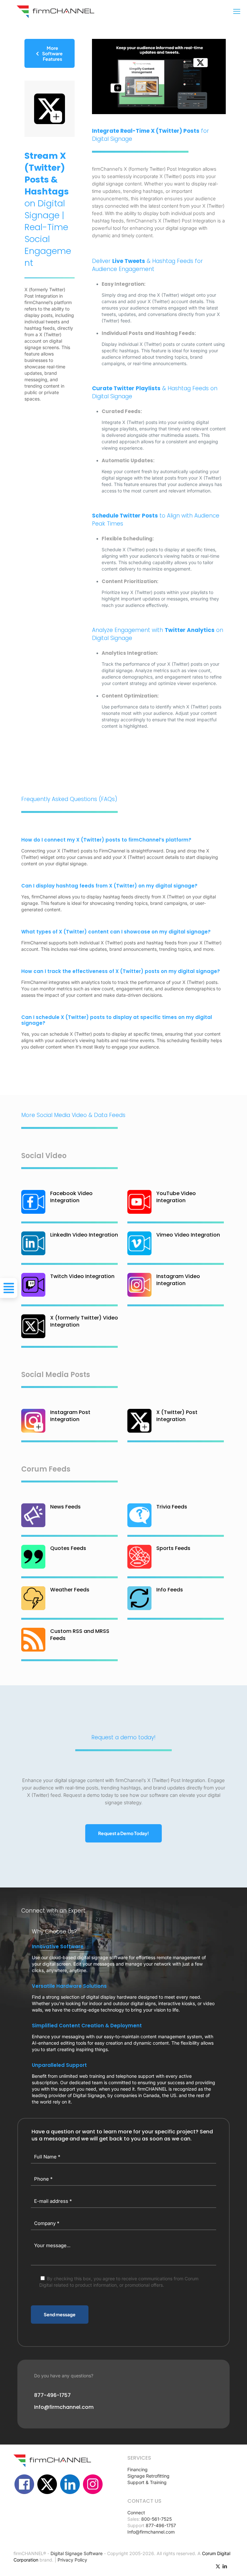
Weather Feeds (70, 1590)
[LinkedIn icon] (225, 2566)
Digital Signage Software (77, 2553)
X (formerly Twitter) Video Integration (84, 1321)
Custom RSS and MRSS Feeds (80, 1635)
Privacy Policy (72, 2560)
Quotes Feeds (68, 1548)
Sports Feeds (173, 1548)
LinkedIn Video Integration (84, 1235)
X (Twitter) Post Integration (177, 1416)
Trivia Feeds (172, 1507)
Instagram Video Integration (178, 1280)
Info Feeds (170, 1590)
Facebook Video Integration (71, 1197)
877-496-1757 (161, 2525)
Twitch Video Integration (82, 1276)
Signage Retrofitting (148, 2476)
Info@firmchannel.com (151, 2532)
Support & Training (147, 2482)
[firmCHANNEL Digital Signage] (55, 11)
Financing (137, 2469)
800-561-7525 (156, 2519)
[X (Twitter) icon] (218, 2566)
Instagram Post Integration (70, 1416)
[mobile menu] (237, 11)
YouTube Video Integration (176, 1197)
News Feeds (65, 1507)
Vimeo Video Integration (188, 1235)
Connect (136, 2513)
